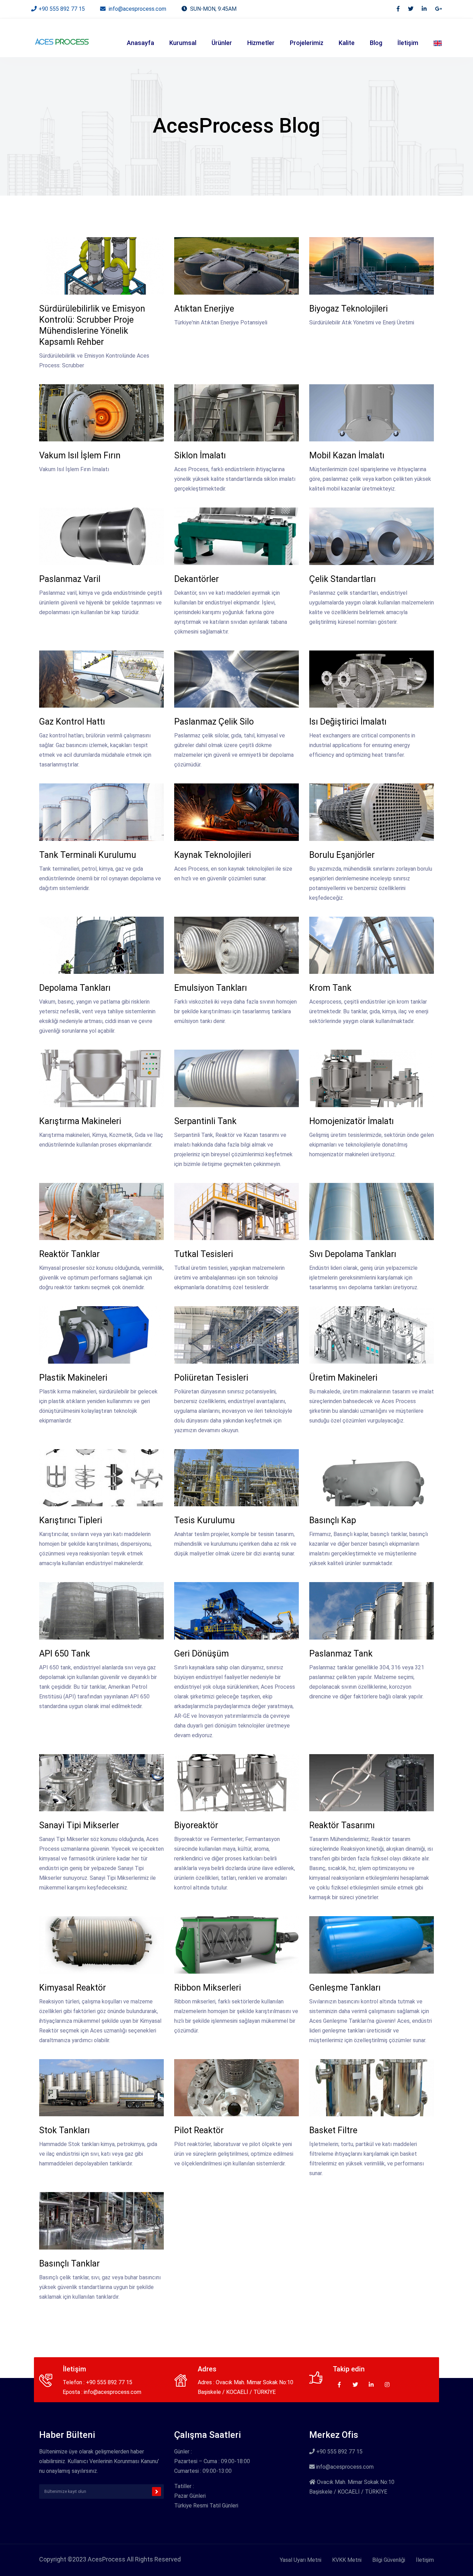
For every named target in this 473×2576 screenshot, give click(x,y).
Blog (376, 43)
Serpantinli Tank (205, 1121)
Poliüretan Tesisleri (211, 1378)
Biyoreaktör (196, 1825)
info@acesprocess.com (137, 9)
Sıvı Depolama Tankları (353, 1254)
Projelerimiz (307, 43)
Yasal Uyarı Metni (301, 2560)
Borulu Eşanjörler (342, 855)
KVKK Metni (347, 2560)
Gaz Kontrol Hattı (72, 722)
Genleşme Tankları (345, 1988)
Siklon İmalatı (200, 455)
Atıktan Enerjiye (204, 309)
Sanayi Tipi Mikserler (79, 1825)
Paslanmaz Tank (341, 1654)
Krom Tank (330, 988)
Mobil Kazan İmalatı (347, 455)
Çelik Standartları (342, 579)
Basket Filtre (333, 2130)
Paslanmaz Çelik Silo (214, 722)
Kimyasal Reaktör (73, 1988)
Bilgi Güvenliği (389, 2560)
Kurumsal (183, 43)
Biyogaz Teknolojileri (349, 309)
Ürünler (222, 43)
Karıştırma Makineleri (80, 1121)
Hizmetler (261, 43)
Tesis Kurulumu (204, 1520)
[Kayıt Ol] (157, 2492)
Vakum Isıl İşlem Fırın (80, 455)
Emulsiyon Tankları (211, 988)
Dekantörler (197, 579)
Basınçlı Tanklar (69, 2264)
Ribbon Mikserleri (208, 1988)
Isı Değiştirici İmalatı (348, 722)
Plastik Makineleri (73, 1378)
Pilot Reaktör (199, 2130)
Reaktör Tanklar (69, 1254)
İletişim (408, 43)
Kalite (347, 43)
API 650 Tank (65, 1654)
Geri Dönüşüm (202, 1654)
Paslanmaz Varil (70, 579)
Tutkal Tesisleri (204, 1254)
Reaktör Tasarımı (342, 1825)
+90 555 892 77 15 (62, 9)
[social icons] (398, 9)
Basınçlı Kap (333, 1520)
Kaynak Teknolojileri (213, 855)
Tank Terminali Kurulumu (88, 855)
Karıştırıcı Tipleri (71, 1520)
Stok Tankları (64, 2130)
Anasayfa (140, 43)
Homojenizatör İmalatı (351, 1121)
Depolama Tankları (75, 988)
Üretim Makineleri (343, 1378)
